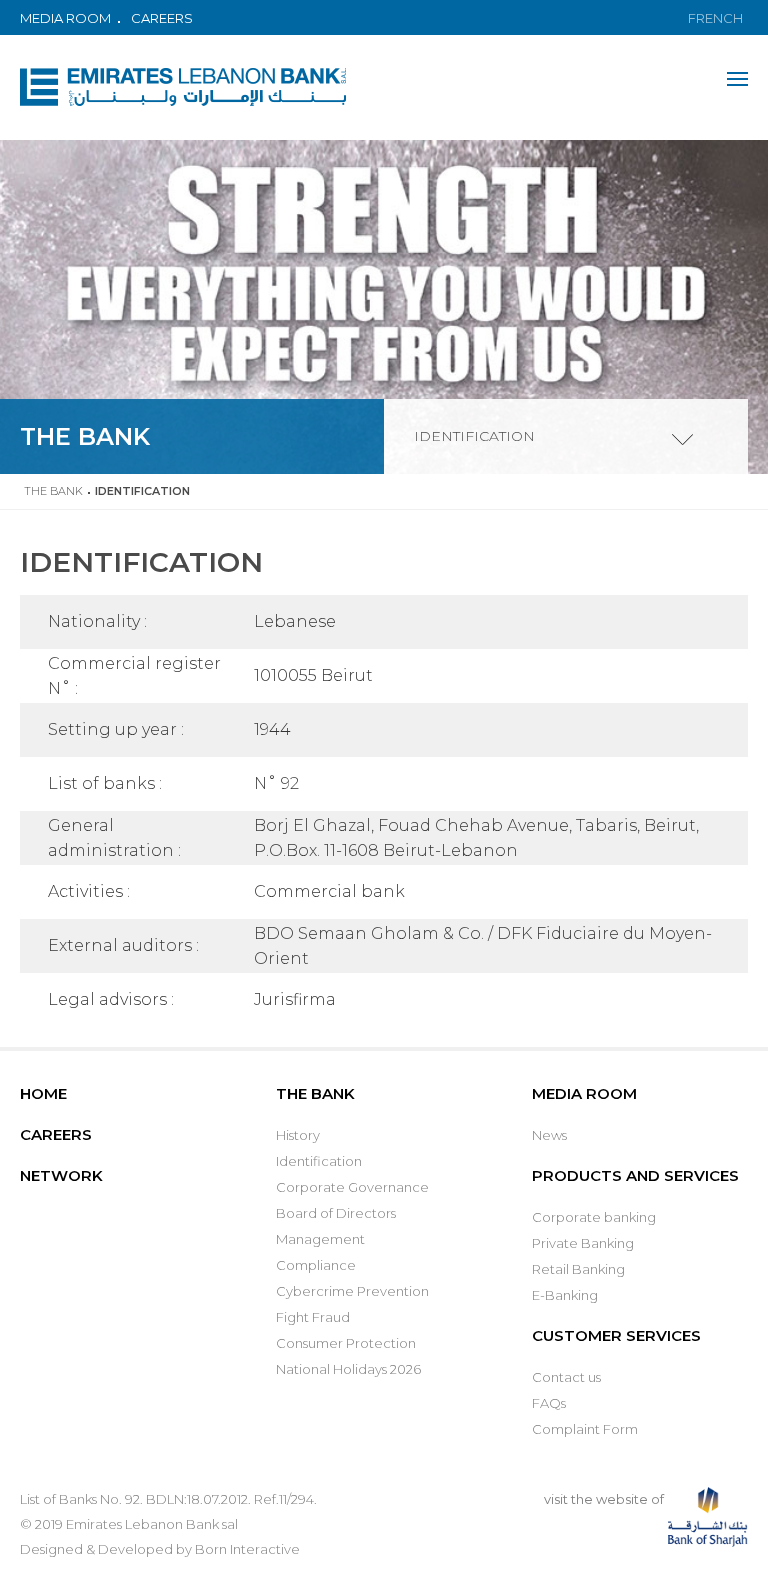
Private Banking (583, 1243)
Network (61, 1175)
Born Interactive (247, 1549)
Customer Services (616, 1335)
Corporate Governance (352, 1187)
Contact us (566, 1377)
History (298, 1135)
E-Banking (565, 1295)
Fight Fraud (313, 1317)
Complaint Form (585, 1429)
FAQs (549, 1403)
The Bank (53, 491)
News (549, 1135)
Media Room (65, 18)
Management (320, 1239)
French (715, 18)
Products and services (635, 1175)
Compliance (316, 1265)
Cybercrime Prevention (352, 1291)
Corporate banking (594, 1217)
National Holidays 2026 (348, 1369)
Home (43, 1093)
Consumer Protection (346, 1343)
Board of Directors (336, 1213)
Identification (319, 1161)
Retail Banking (578, 1269)
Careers (162, 18)
